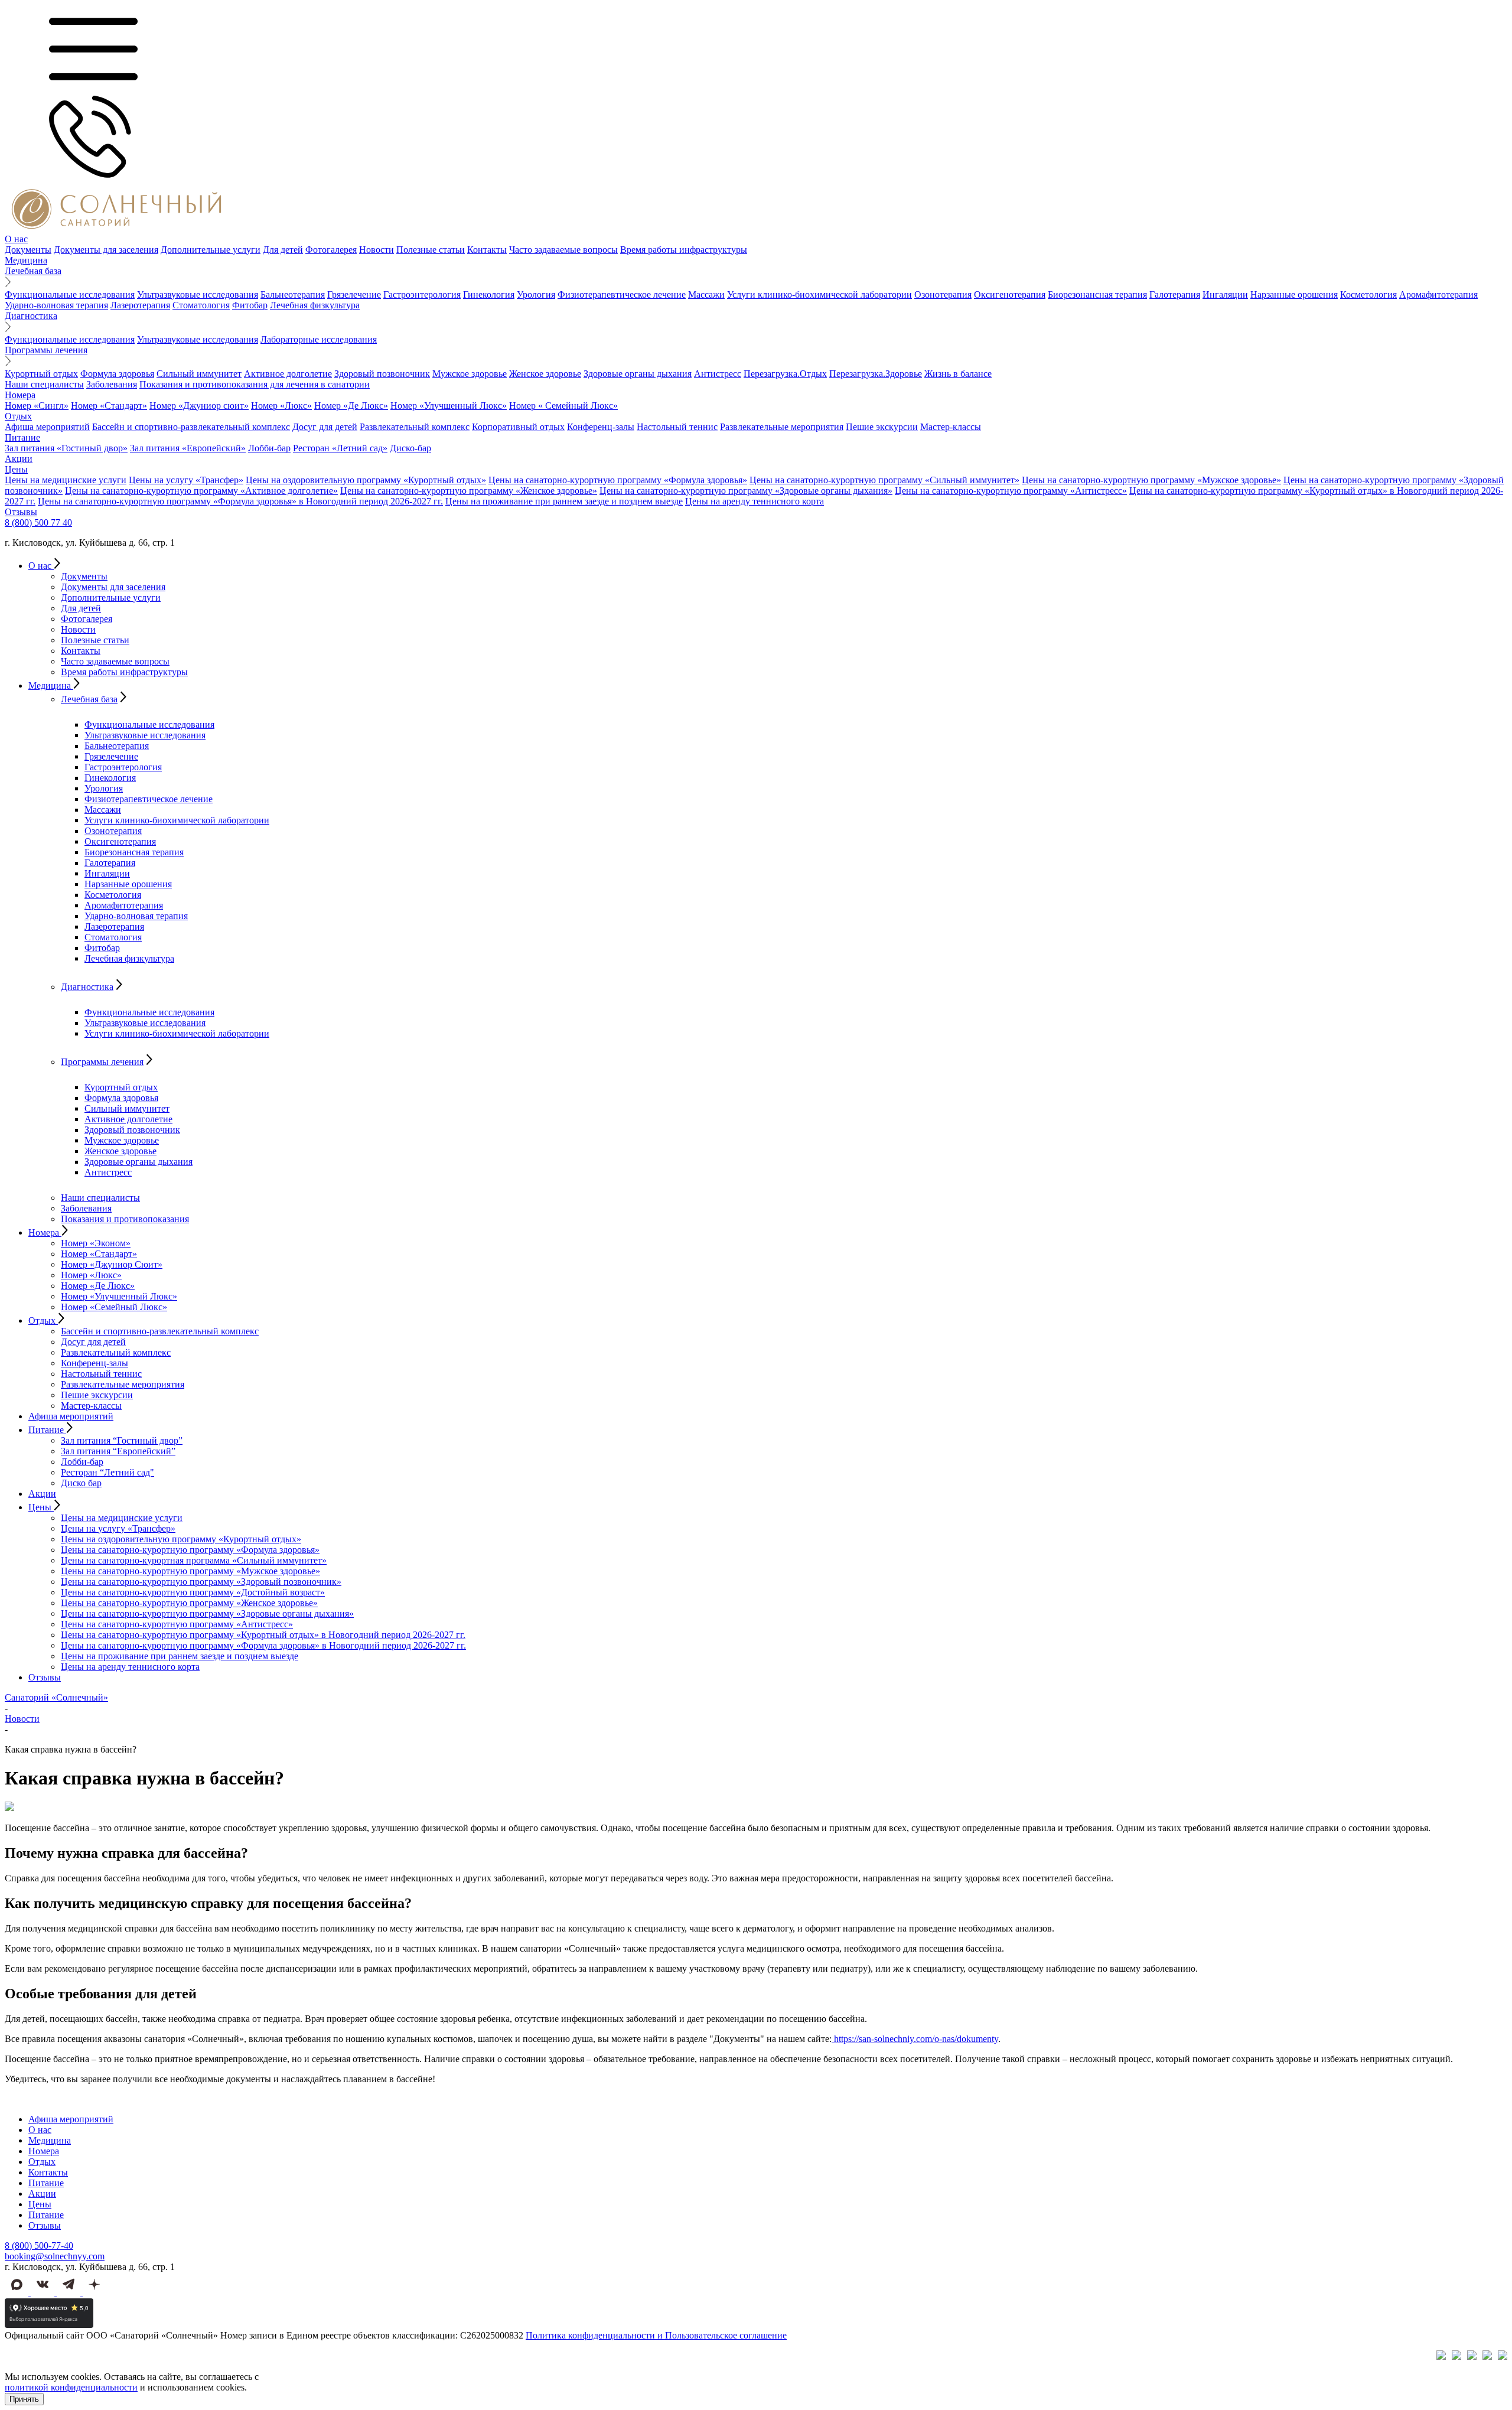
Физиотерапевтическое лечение (622, 294)
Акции (19, 459)
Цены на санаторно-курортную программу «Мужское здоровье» (1151, 480)
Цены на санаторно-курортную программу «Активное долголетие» (201, 491)
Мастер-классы (951, 427)
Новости (377, 250)
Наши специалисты (44, 384)
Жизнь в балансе (958, 374)
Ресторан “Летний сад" (107, 1472)
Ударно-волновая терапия (56, 305)
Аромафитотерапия (1438, 294)
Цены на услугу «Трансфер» (186, 480)
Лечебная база (33, 271)
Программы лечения (46, 350)
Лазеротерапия (140, 305)
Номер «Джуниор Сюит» (112, 1264)
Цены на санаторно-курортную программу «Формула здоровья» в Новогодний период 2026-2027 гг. (240, 501)
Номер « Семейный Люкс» (563, 406)
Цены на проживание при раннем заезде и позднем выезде (564, 501)
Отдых (18, 416)
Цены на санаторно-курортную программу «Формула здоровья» (618, 480)
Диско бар (81, 1483)
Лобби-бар (269, 448)
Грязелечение (354, 294)
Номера (20, 395)
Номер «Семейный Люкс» (114, 1307)
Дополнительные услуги (211, 250)
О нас (16, 239)
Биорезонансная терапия (1097, 294)
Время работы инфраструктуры (684, 250)
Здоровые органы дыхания (638, 374)
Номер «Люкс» (281, 406)
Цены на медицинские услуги (66, 480)
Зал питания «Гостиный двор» (66, 448)
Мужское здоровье (470, 374)
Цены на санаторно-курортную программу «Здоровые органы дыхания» (746, 491)
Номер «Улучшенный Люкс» (449, 406)
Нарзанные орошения (1294, 294)
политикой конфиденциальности (71, 2387)
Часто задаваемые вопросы (563, 250)
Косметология (1368, 294)
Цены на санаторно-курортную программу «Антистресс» (1011, 491)
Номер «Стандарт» (109, 406)
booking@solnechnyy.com (55, 2256)
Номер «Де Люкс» (351, 406)
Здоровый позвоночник (382, 374)
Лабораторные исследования (319, 339)
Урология (536, 294)
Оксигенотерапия (1010, 294)
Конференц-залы (601, 427)
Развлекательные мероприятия (782, 427)
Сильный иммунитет (199, 374)
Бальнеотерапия (293, 294)
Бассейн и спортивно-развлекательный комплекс (191, 427)
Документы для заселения (106, 250)
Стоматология (201, 305)
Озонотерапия (943, 294)
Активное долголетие (288, 374)
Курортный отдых (41, 374)
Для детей (283, 250)
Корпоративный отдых (518, 427)
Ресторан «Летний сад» (340, 448)
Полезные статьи (431, 250)
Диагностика (31, 316)
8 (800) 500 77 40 (38, 522)
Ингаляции (1225, 294)
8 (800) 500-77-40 (39, 2245)
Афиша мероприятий (47, 427)
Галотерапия (1175, 294)
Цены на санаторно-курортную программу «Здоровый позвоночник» (201, 1582)
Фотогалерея (331, 250)
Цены (16, 469)
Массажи (706, 294)
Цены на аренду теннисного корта (755, 501)
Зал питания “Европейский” (118, 1451)
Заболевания (112, 384)
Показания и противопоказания (125, 1219)
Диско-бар (410, 448)
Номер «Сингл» (37, 406)
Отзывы (21, 512)
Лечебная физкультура (315, 305)
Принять (24, 2399)
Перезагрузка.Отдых (785, 374)
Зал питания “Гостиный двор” (122, 1440)
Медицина (26, 260)
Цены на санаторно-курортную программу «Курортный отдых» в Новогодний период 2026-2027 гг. (263, 1635)
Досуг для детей (325, 427)
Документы (28, 250)
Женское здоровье (545, 374)
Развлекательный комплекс (415, 427)
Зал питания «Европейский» (188, 448)
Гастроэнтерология (422, 294)
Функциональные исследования (70, 294)
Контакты (487, 250)
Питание (22, 437)
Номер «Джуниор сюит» (199, 406)
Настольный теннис (677, 427)
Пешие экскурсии (882, 427)
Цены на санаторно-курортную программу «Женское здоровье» (469, 491)
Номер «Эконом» (96, 1243)
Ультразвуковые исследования (198, 294)
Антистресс (718, 374)
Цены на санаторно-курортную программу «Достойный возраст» (193, 1592)
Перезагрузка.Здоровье (876, 374)
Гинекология (489, 294)
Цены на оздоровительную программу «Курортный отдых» (366, 480)
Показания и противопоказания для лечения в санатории (255, 384)
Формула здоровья (117, 374)
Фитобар (250, 305)
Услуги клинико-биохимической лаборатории (819, 294)
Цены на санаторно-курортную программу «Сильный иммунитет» (884, 480)
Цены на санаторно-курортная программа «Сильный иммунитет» (194, 1560)
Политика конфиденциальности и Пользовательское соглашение (656, 2335)
